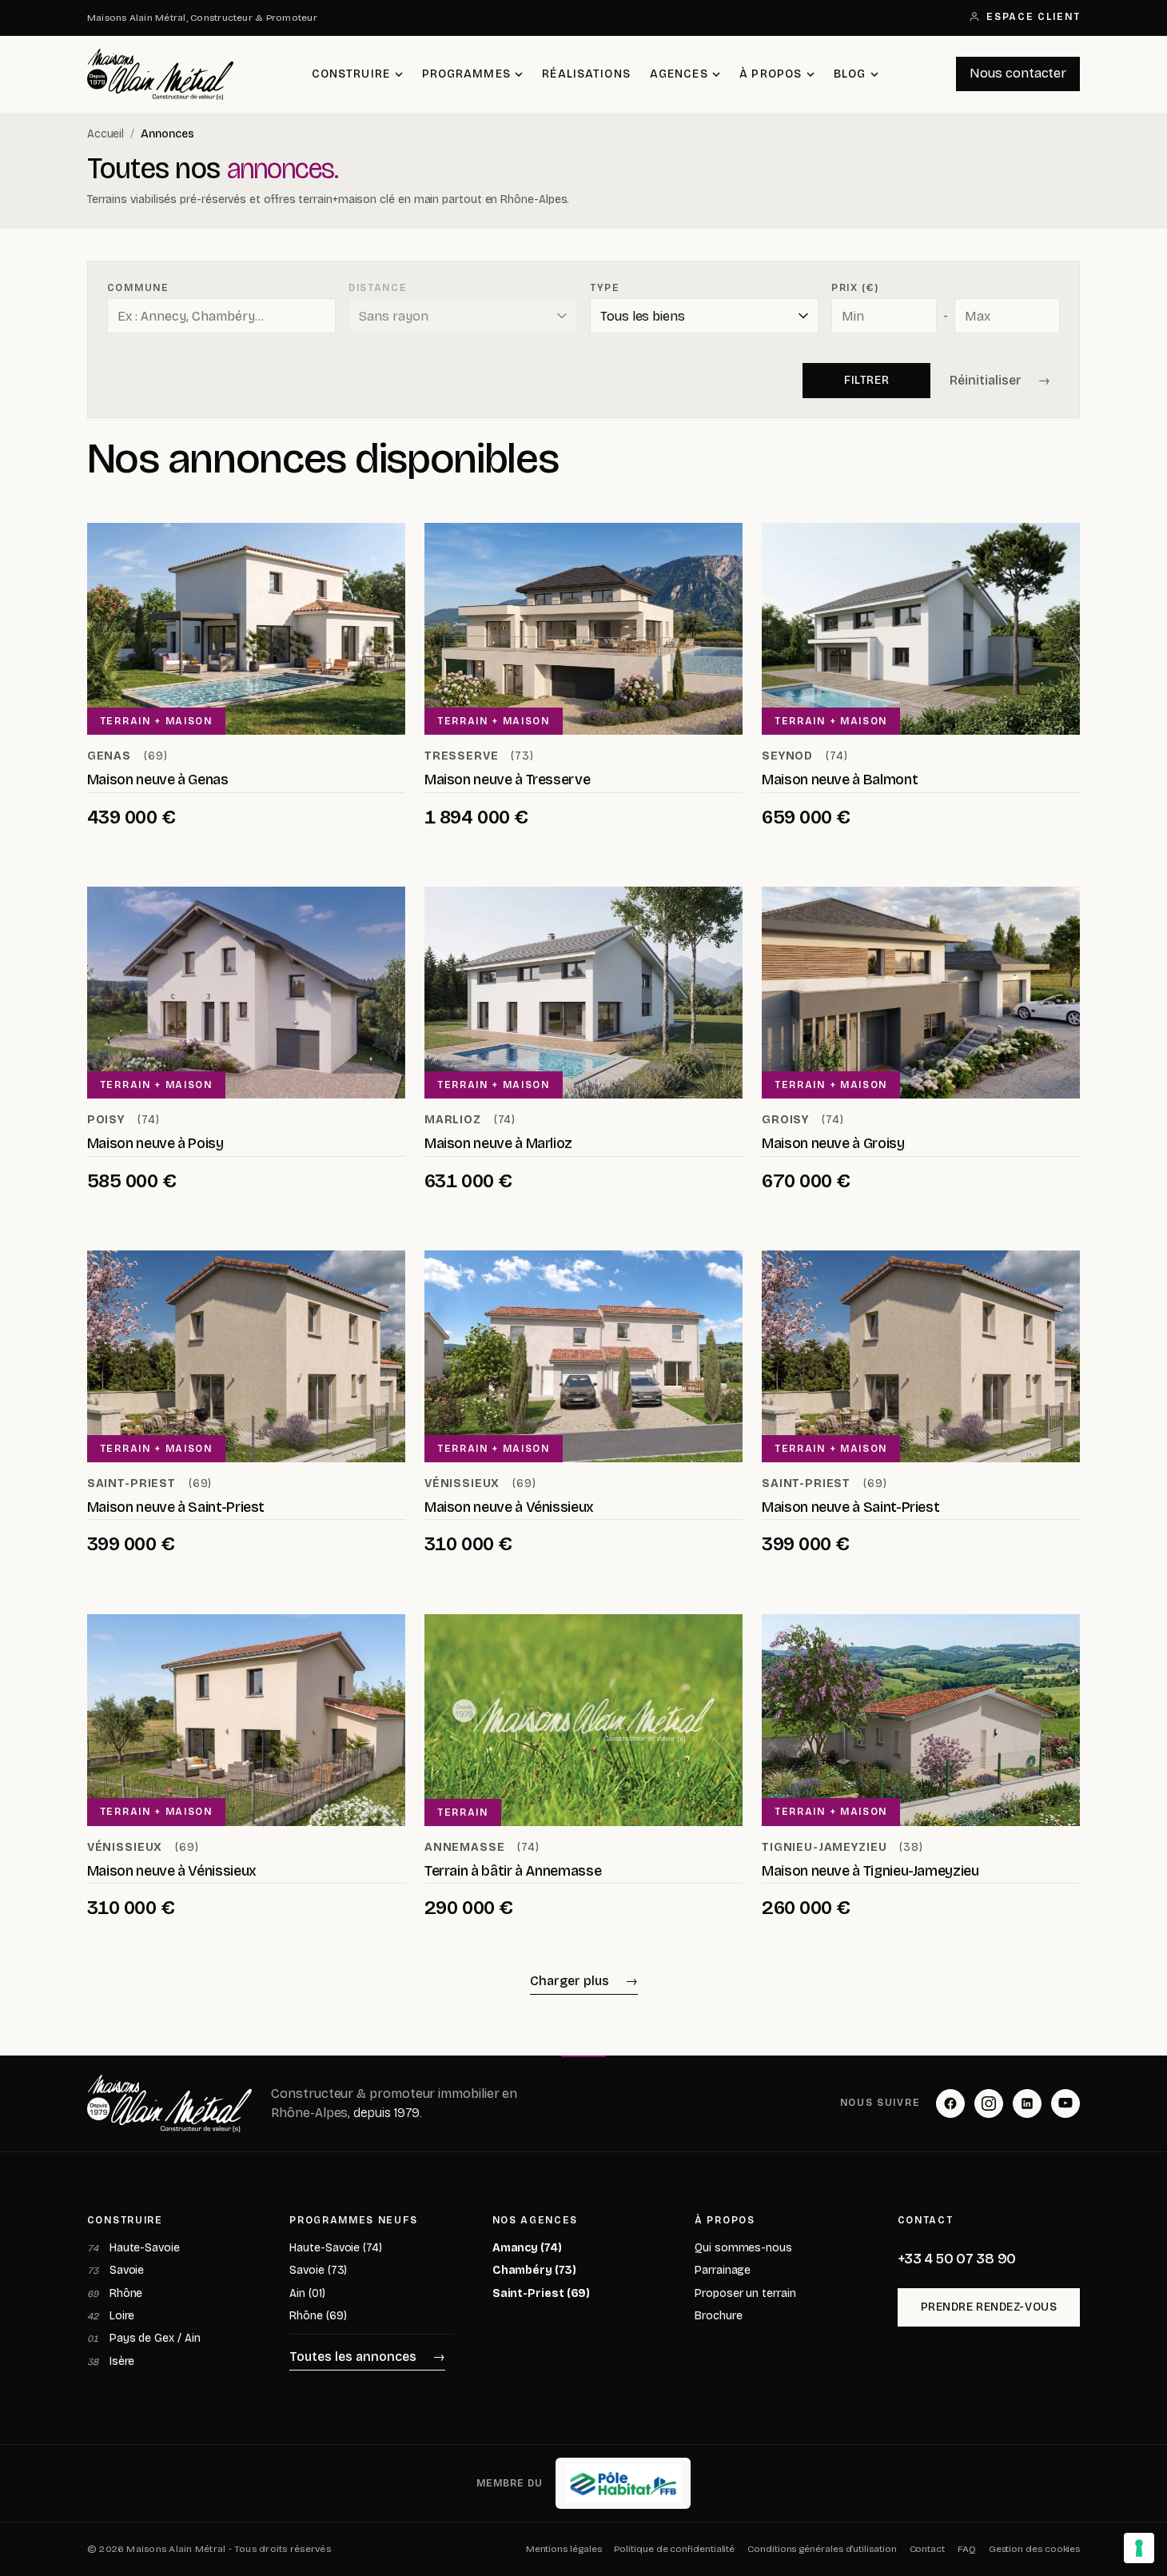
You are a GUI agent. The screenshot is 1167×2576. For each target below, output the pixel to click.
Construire (351, 74)
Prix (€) (855, 288)
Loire (111, 2316)
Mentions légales (564, 2549)
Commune (138, 288)
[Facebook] (950, 2103)
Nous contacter (1018, 73)
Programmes (466, 74)
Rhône (115, 2293)
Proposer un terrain (745, 2293)
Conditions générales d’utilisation (822, 2549)
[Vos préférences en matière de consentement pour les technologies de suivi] (1139, 2548)
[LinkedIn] (1027, 2103)
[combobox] (221, 316)
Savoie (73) (318, 2270)
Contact (927, 2549)
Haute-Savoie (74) (336, 2248)
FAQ (967, 2549)
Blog (850, 74)
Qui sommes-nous (743, 2248)
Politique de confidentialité (674, 2549)
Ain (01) (307, 2293)
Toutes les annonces (353, 2357)
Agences (679, 74)
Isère (111, 2361)
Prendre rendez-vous (989, 2307)
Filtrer (866, 380)
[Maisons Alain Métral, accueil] (161, 74)
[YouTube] (1065, 2103)
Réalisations (586, 74)
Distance (378, 288)
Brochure (718, 2316)
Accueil (106, 134)
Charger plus (570, 1981)
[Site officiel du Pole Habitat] (623, 2483)
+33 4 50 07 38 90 (957, 2259)
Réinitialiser (986, 380)
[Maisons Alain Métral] (170, 2103)
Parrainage (723, 2270)
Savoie (116, 2270)
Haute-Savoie (133, 2248)
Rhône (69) (318, 2316)
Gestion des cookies (1034, 2549)
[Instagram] (989, 2103)
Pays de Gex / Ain (144, 2338)
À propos (771, 74)
